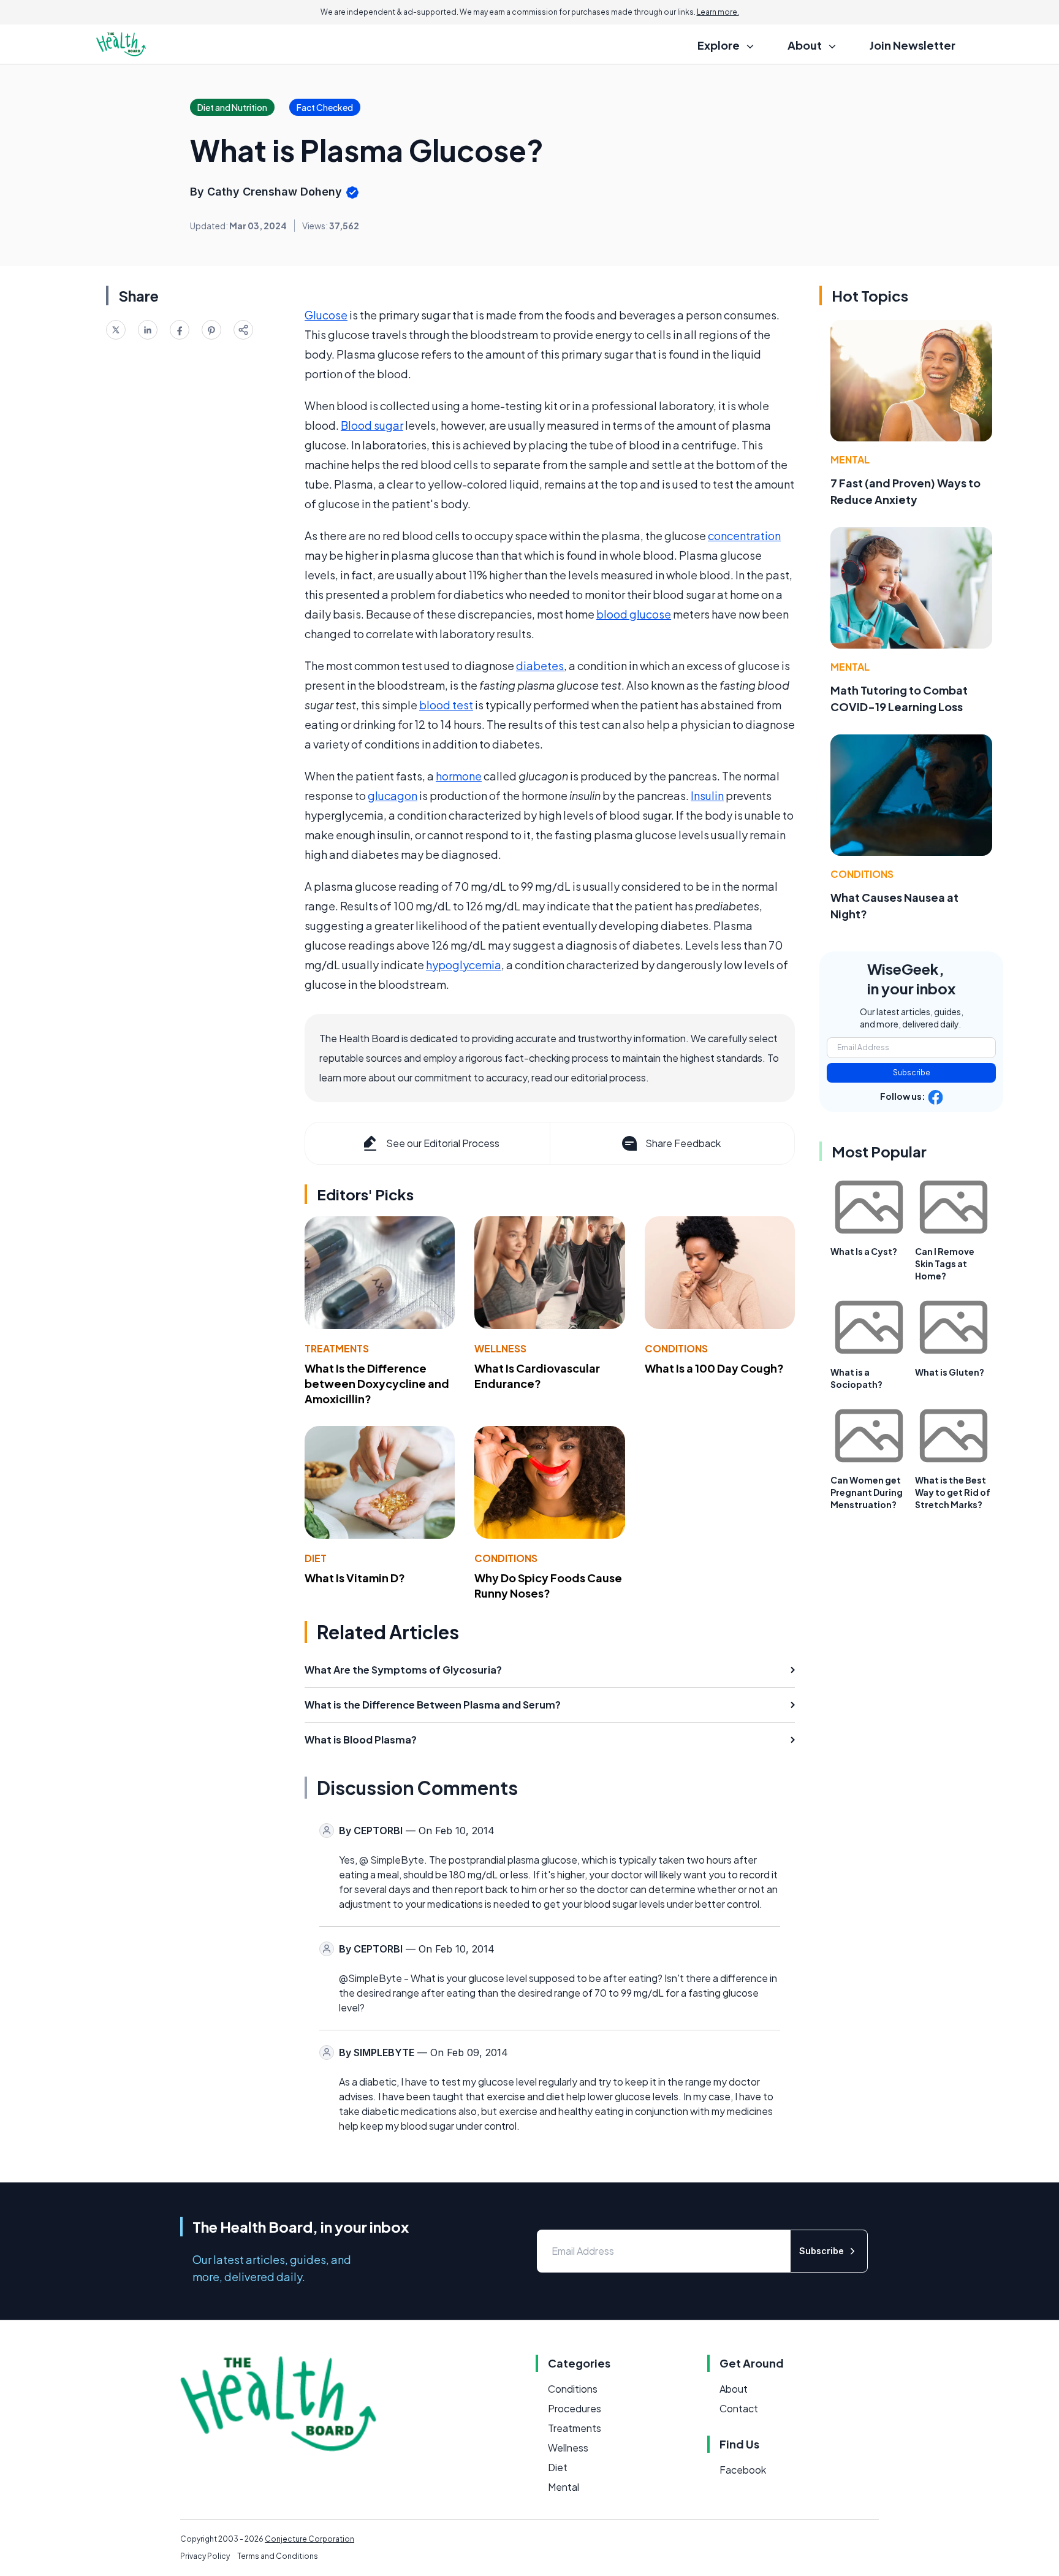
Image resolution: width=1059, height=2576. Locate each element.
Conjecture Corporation (309, 2539)
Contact (739, 2408)
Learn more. (718, 12)
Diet (316, 1558)
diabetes (540, 665)
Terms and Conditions (278, 2556)
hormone (459, 776)
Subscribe (912, 1073)
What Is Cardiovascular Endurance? (537, 1376)
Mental (850, 459)
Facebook (743, 2470)
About (734, 2389)
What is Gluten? (950, 1372)
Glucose (326, 315)
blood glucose (634, 614)
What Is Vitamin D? (355, 1578)
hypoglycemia (464, 965)
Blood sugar (372, 425)
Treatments (337, 1348)
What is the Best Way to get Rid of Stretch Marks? (953, 1492)
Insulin (707, 795)
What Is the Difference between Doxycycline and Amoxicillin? (377, 1383)
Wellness (500, 1348)
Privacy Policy (205, 2556)
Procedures (575, 2408)
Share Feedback (683, 1143)
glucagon (393, 795)
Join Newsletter (913, 45)
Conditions (676, 1348)
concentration (744, 535)
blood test (446, 705)
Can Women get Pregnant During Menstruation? (867, 1492)
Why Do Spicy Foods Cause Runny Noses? (548, 1585)
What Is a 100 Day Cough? (714, 1368)
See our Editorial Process (443, 1143)
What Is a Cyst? (864, 1251)
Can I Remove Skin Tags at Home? (945, 1263)
